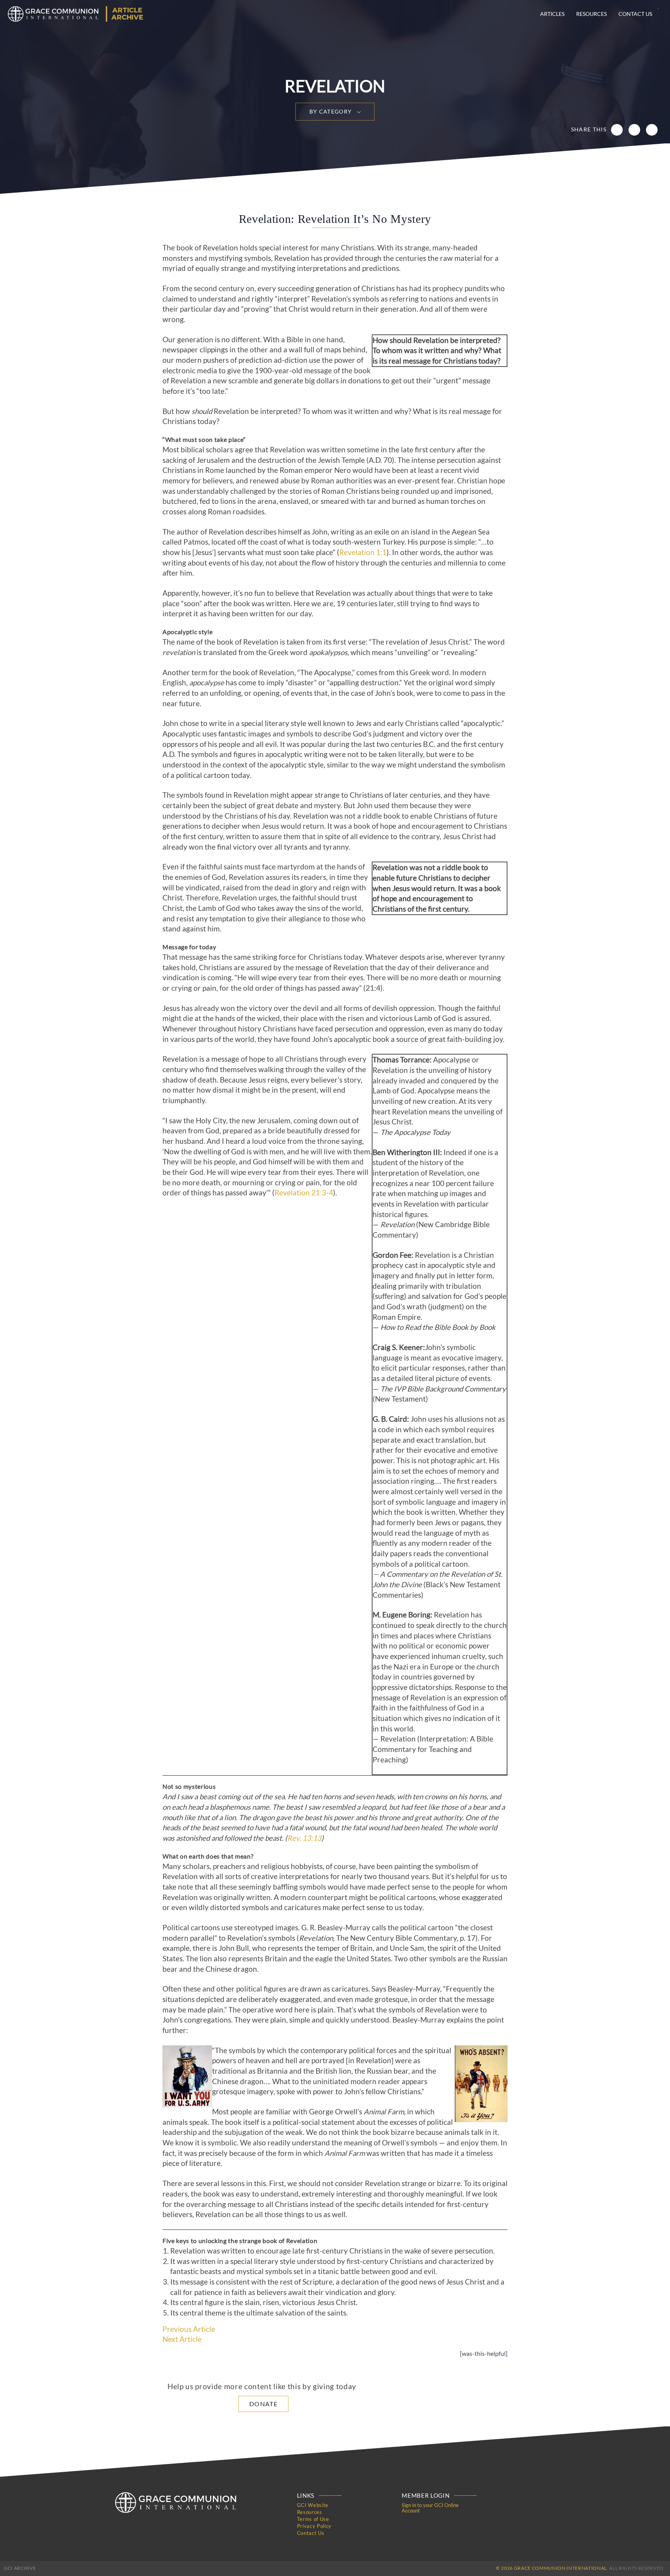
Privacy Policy (314, 2526)
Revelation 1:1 (363, 552)
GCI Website (313, 2505)
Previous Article (189, 2329)
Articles (552, 14)
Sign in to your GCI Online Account (430, 2508)
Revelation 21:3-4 (304, 1193)
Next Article (182, 2339)
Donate (263, 2404)
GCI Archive (20, 2568)
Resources (591, 14)
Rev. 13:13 (304, 1838)
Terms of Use (313, 2519)
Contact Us (635, 14)
